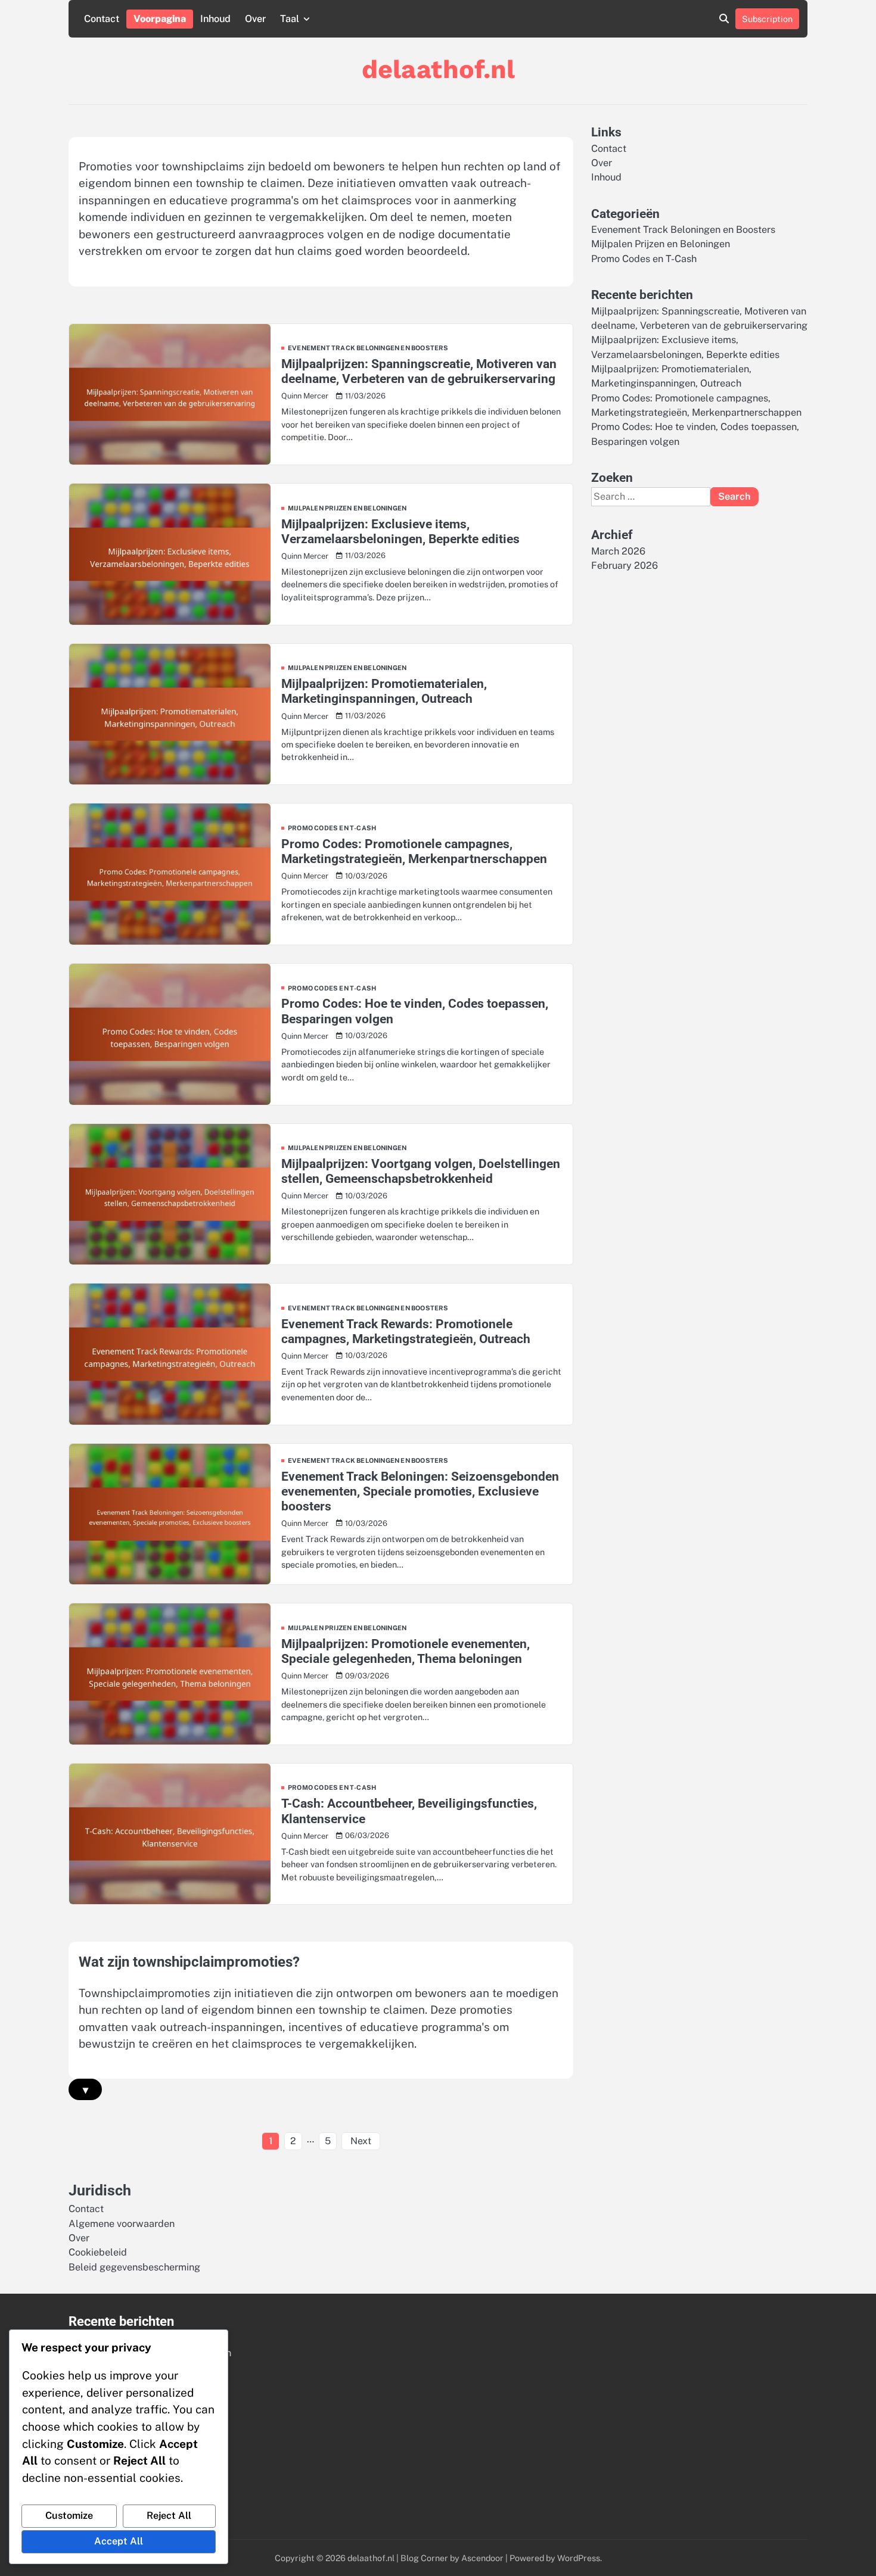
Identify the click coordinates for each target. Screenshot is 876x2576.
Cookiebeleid (98, 2252)
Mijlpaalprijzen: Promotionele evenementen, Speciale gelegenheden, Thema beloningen (406, 1651)
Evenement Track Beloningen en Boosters (368, 348)
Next (361, 2141)
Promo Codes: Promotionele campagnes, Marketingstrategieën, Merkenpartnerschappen (414, 851)
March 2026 (618, 551)
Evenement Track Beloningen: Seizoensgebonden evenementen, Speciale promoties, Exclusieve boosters (420, 1491)
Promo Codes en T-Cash (332, 828)
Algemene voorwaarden (122, 2224)
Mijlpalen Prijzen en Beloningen (347, 508)
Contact (102, 19)
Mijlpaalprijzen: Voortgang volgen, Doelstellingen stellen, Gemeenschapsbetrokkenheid (421, 1171)
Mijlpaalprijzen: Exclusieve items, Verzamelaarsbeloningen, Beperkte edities (400, 531)
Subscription (767, 19)
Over (255, 19)
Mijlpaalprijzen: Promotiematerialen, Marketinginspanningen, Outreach (384, 691)
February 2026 (625, 566)
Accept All (119, 2541)
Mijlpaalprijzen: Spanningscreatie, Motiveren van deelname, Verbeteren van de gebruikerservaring (419, 371)
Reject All (169, 2516)
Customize (69, 2516)
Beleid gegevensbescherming (134, 2267)
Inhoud (215, 19)
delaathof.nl (438, 69)
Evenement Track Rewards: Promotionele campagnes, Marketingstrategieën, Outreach (406, 1331)
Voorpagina (160, 19)
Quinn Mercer (305, 396)
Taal (290, 19)
